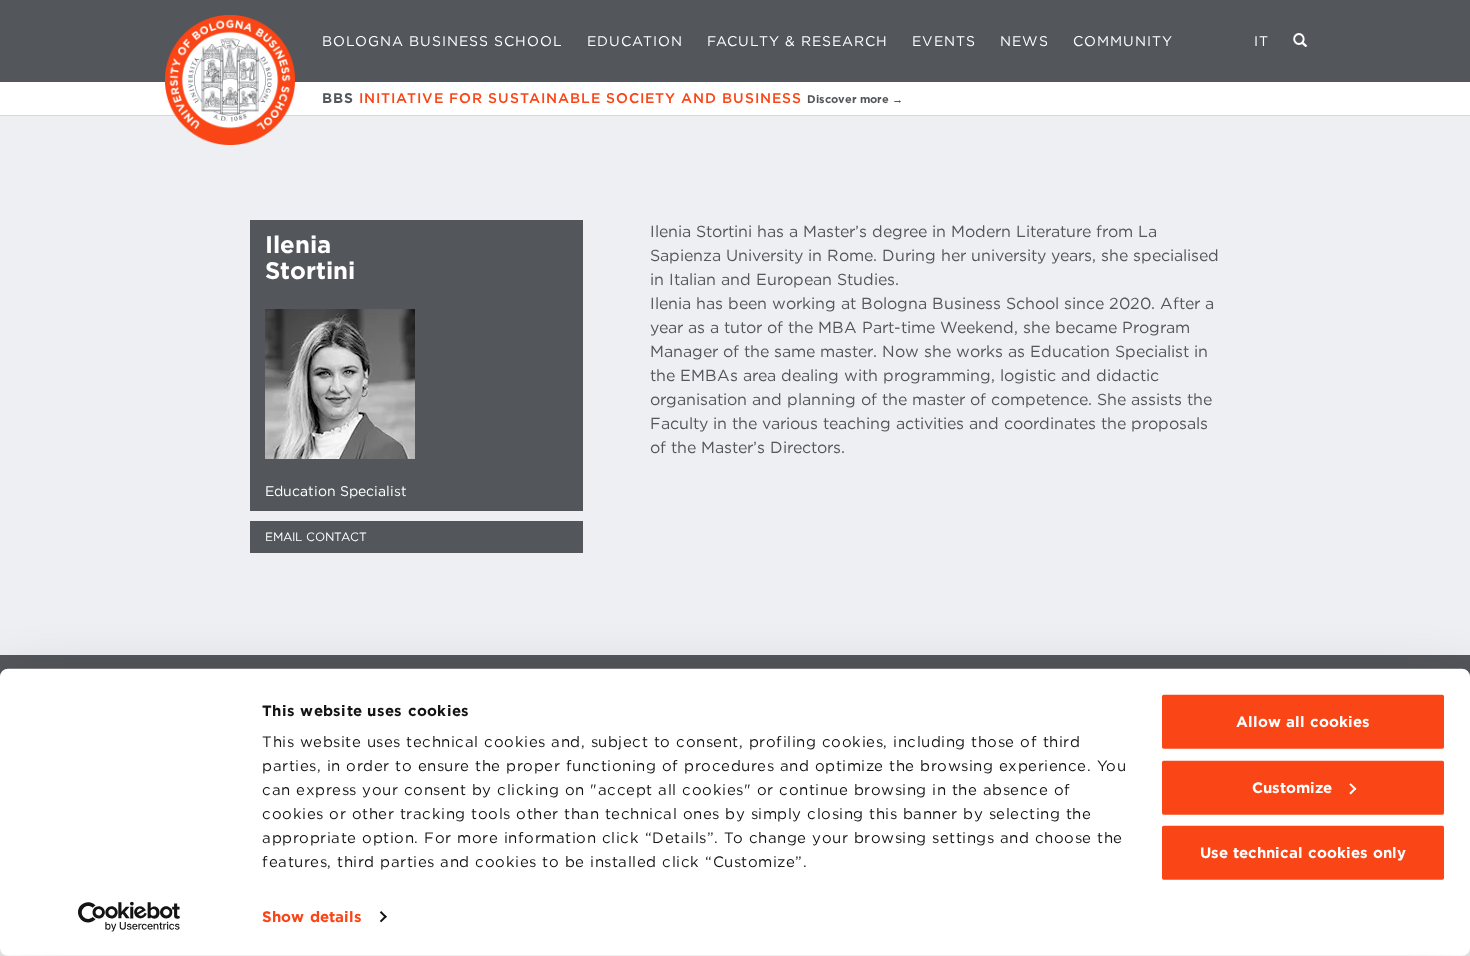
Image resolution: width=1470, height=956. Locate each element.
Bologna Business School (442, 41)
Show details (312, 917)
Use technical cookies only (1303, 853)
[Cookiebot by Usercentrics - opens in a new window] (129, 917)
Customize (1292, 787)
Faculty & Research (797, 41)
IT (1261, 41)
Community (1123, 41)
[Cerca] (1300, 41)
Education (635, 41)
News (1024, 41)
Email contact (316, 536)
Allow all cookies (1303, 722)
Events (944, 41)
